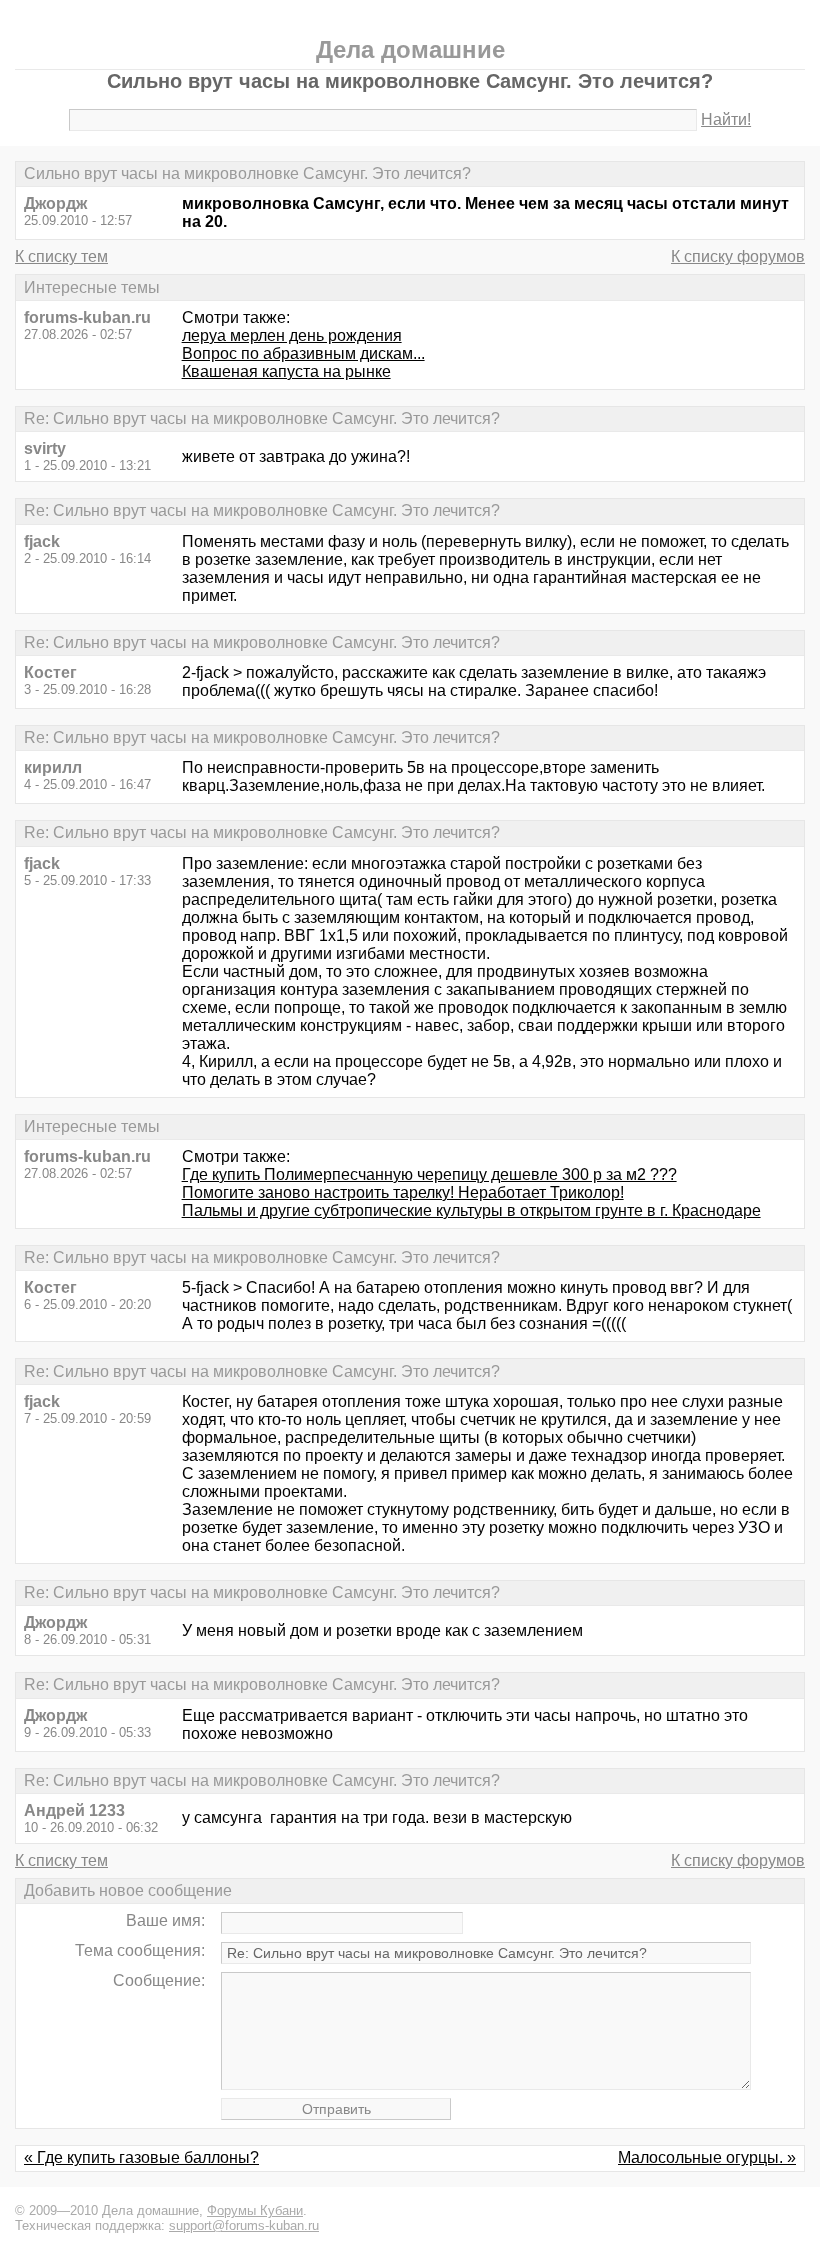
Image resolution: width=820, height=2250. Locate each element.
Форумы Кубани (255, 2210)
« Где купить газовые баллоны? (141, 2157)
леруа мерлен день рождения (292, 335)
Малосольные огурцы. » (707, 2157)
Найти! (726, 119)
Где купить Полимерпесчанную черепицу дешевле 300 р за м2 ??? (429, 1174)
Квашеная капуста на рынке (286, 371)
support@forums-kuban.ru (244, 2225)
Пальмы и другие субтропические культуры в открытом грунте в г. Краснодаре (471, 1210)
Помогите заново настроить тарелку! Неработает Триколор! (403, 1192)
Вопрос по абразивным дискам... (303, 353)
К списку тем (61, 256)
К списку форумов (738, 256)
